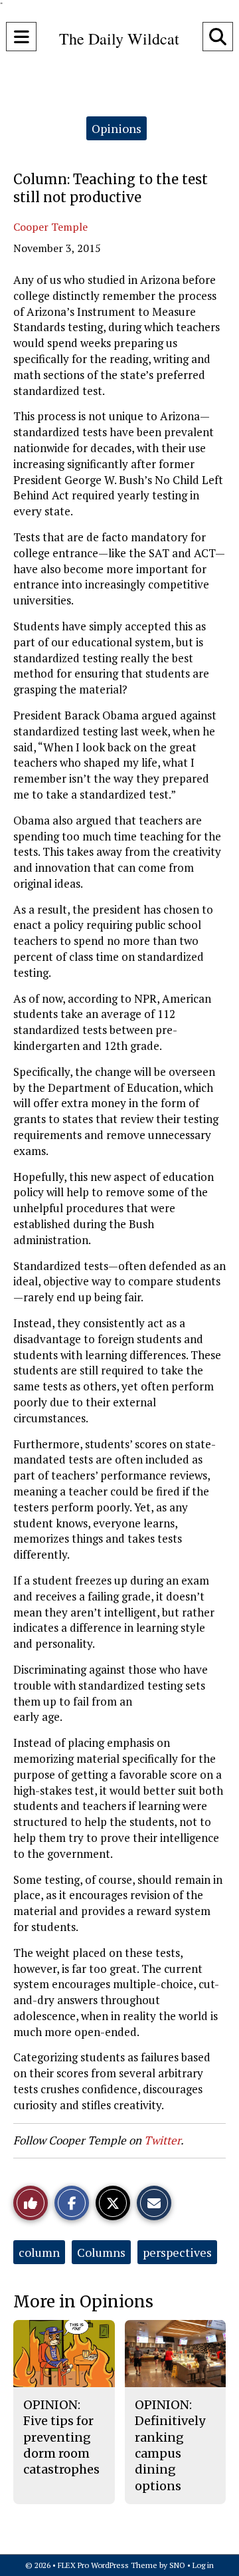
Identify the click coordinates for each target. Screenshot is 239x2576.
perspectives (177, 2252)
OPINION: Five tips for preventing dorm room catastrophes (61, 2437)
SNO (177, 2565)
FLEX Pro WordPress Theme (108, 2565)
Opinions (117, 128)
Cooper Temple (50, 227)
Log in (203, 2565)
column (39, 2252)
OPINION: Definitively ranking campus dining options (170, 2445)
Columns (101, 2252)
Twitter (162, 2140)
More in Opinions (83, 2302)
